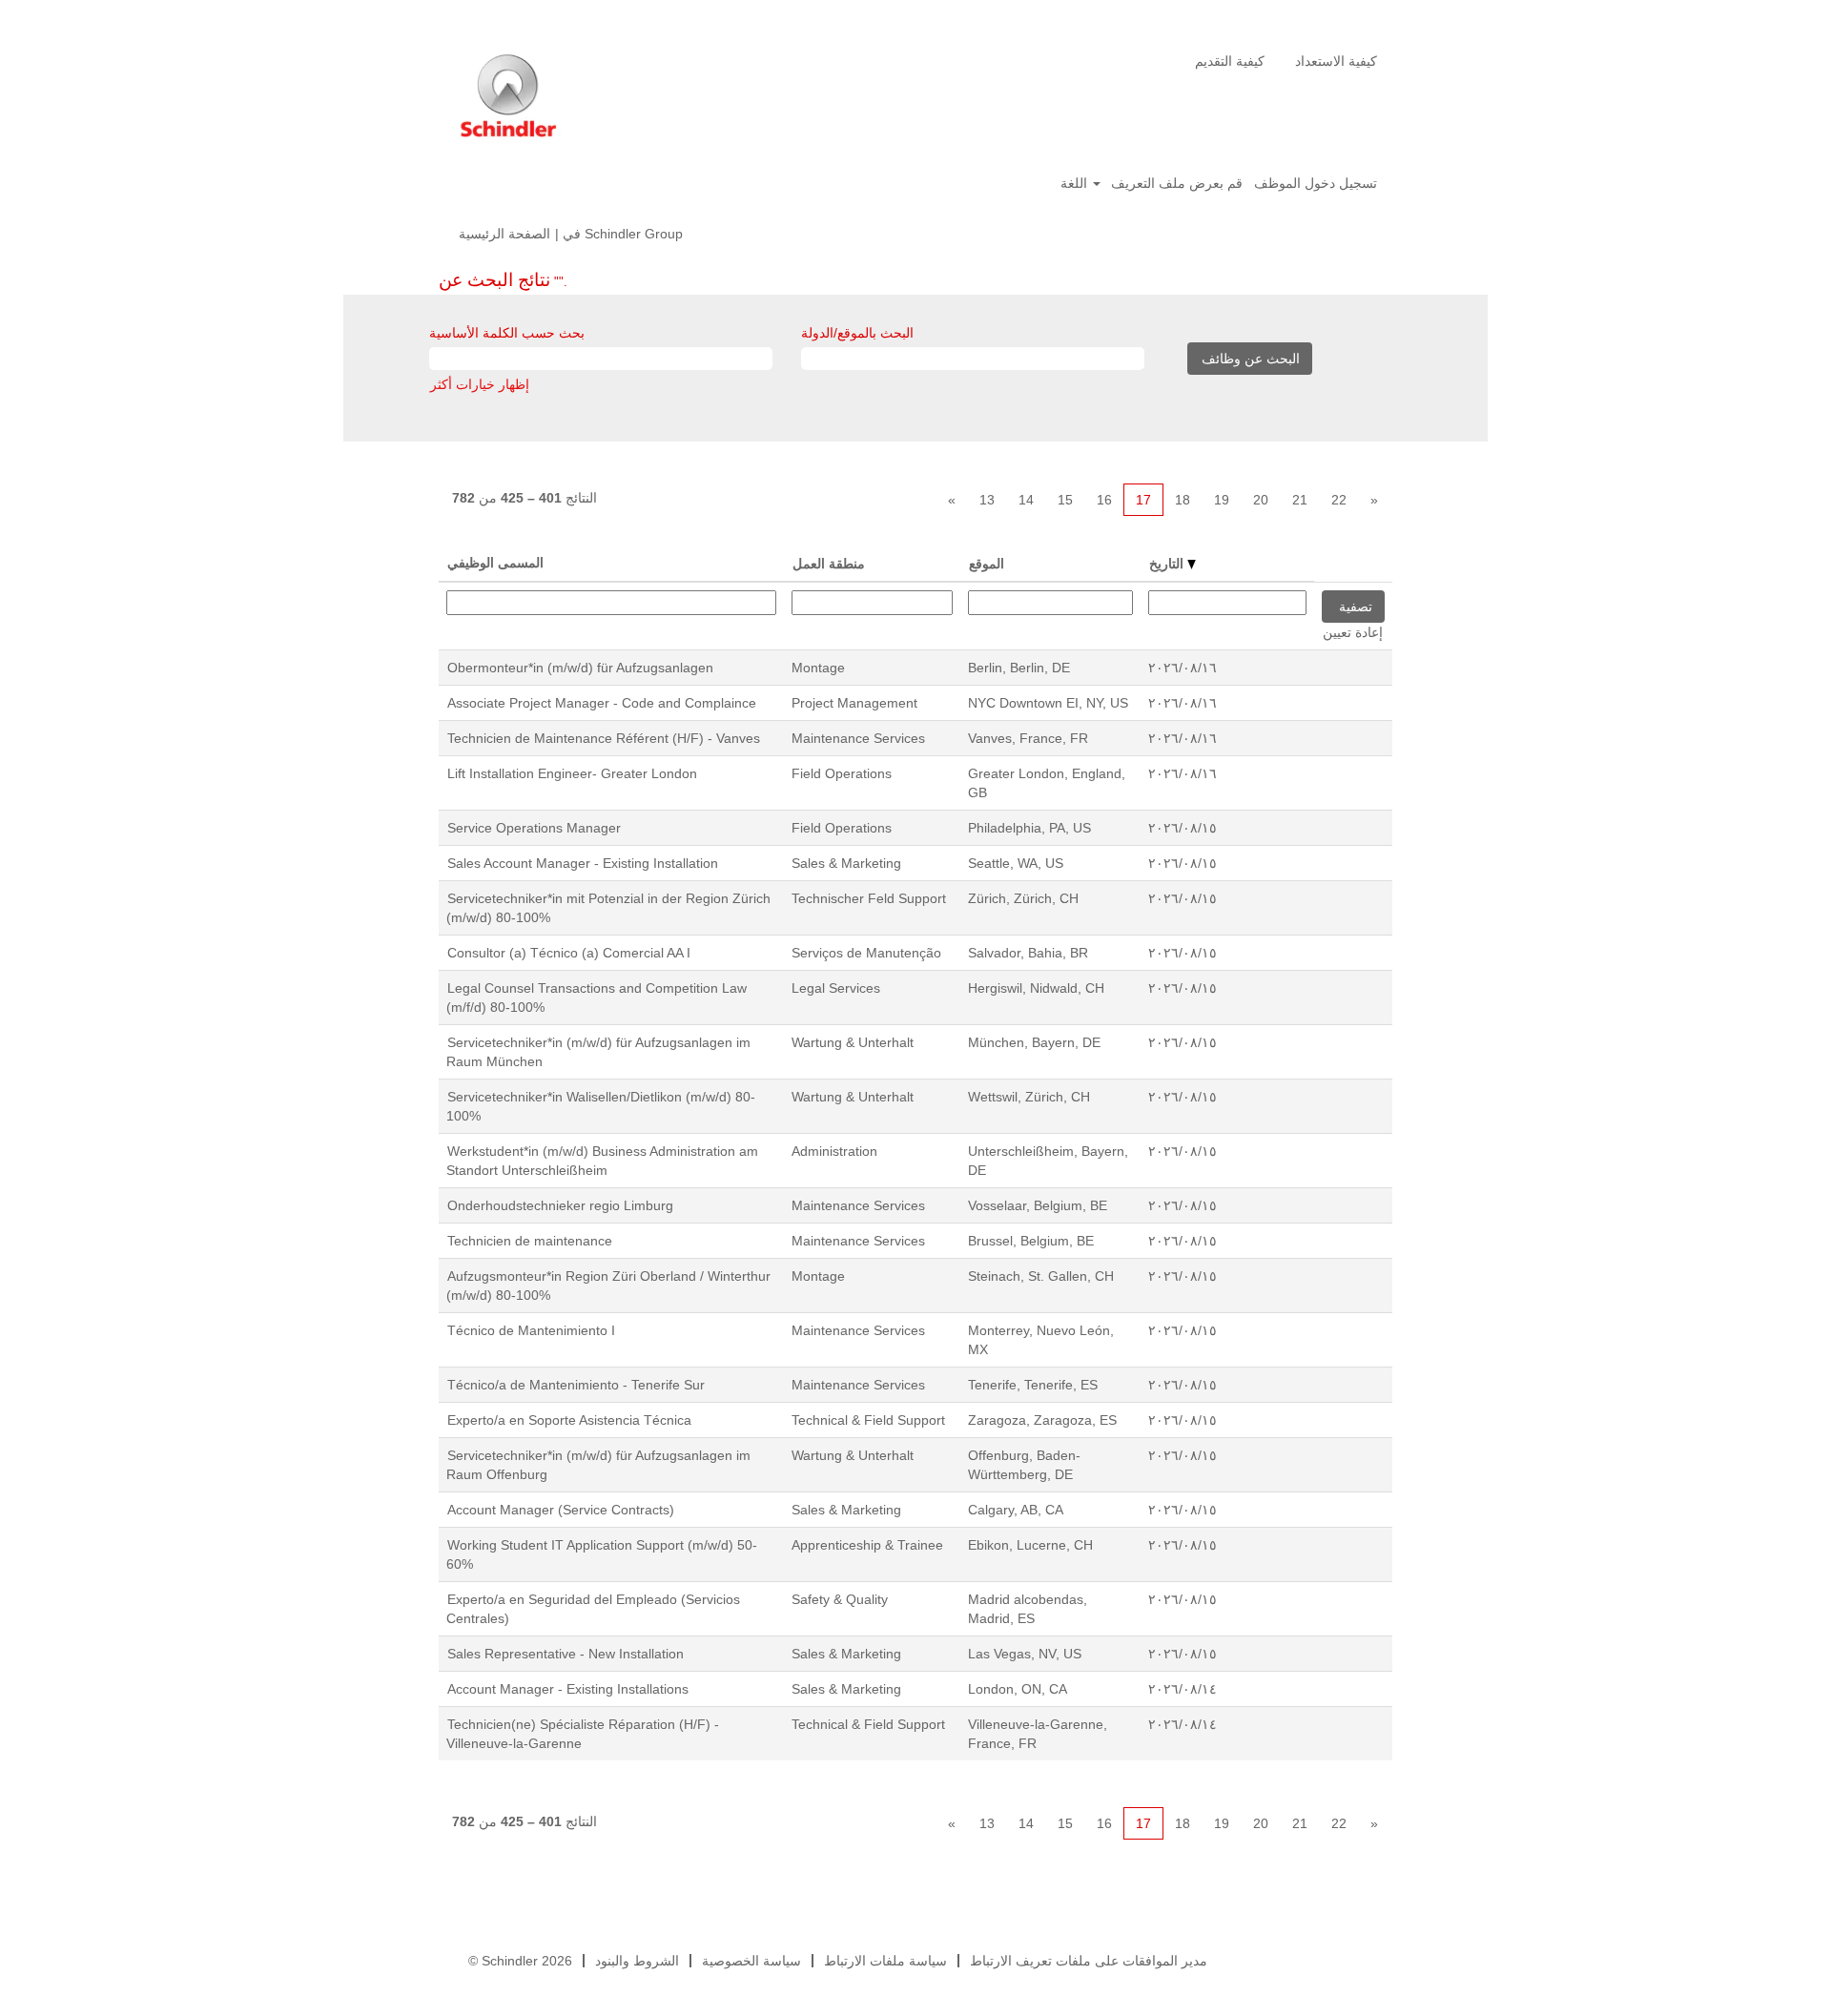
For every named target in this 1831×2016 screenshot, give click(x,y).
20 (1261, 500)
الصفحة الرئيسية (504, 234)
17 (1143, 500)
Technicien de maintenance (530, 1241)
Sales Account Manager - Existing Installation (583, 863)
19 (1222, 500)
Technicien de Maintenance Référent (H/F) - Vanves (604, 738)
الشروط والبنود (637, 1961)
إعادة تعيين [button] (1353, 632)
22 (1339, 500)
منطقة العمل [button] (829, 564)
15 (1065, 500)
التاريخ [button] (1168, 564)
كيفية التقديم (1230, 61)
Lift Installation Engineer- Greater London (572, 773)
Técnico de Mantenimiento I (531, 1330)
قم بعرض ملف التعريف (1177, 183)
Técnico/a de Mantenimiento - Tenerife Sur (576, 1385)
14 (1026, 500)
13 (987, 500)
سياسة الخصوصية (751, 1961)
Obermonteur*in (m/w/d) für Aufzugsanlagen (580, 668)
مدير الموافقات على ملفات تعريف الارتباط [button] (1089, 1961)
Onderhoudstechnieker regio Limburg (560, 1205)
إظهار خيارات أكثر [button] (480, 384)
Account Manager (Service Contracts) (561, 1510)
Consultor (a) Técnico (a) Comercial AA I (569, 953)
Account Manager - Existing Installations (568, 1689)
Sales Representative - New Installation (566, 1654)
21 (1300, 500)
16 (1104, 500)
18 (1183, 500)
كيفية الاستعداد (1336, 61)
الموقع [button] (987, 564)
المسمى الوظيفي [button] (495, 563)
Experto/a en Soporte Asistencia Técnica (569, 1420)
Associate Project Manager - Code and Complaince (602, 703)
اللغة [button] (1076, 183)
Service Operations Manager (534, 828)
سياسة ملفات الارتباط (885, 1961)
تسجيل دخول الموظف (1316, 183)
